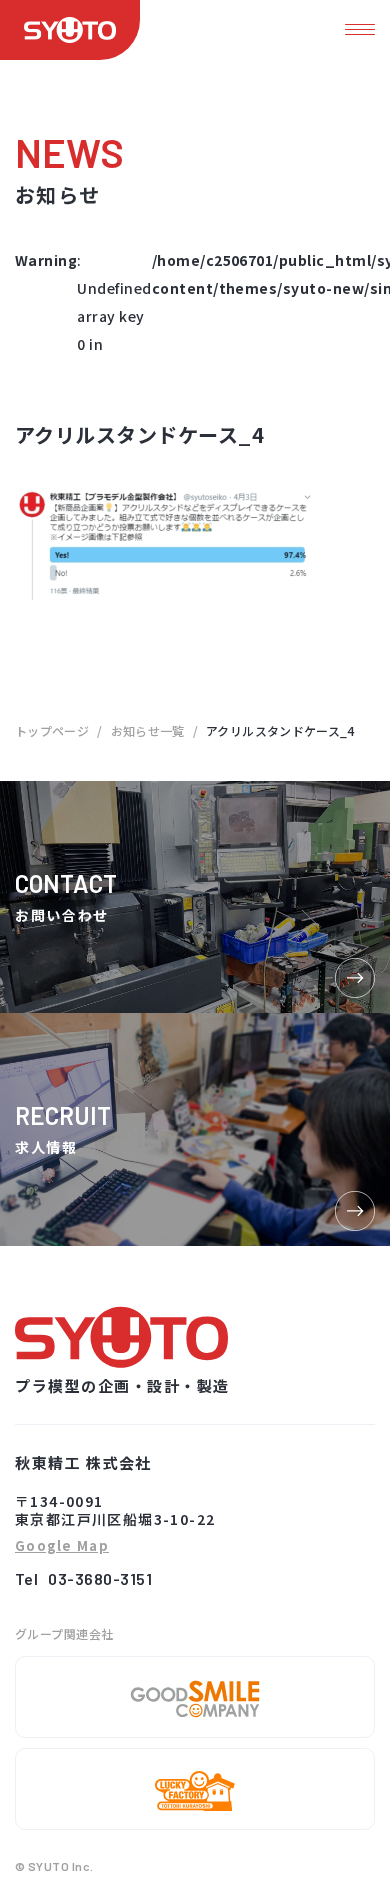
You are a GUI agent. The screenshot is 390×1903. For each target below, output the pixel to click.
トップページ (52, 730)
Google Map (62, 1546)
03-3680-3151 (100, 1578)
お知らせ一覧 (148, 730)
